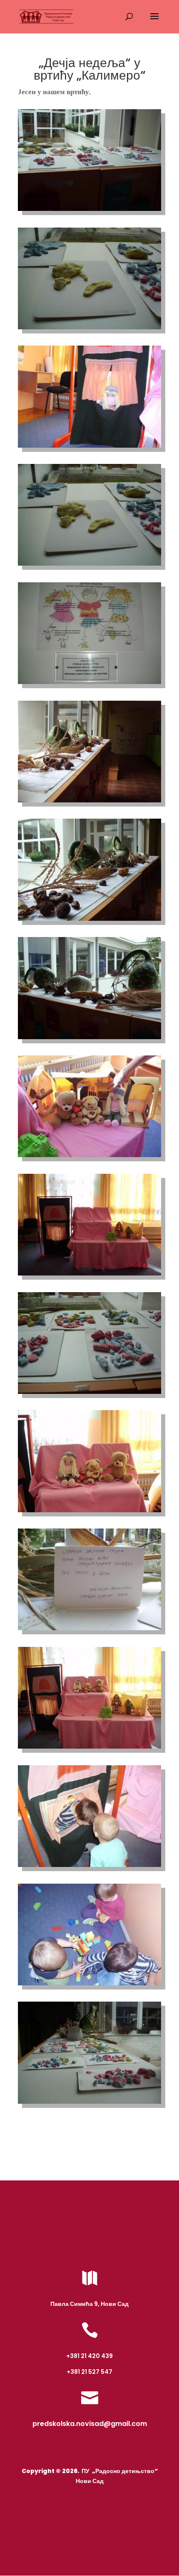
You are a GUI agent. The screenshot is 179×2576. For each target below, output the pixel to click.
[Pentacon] (89, 211)
